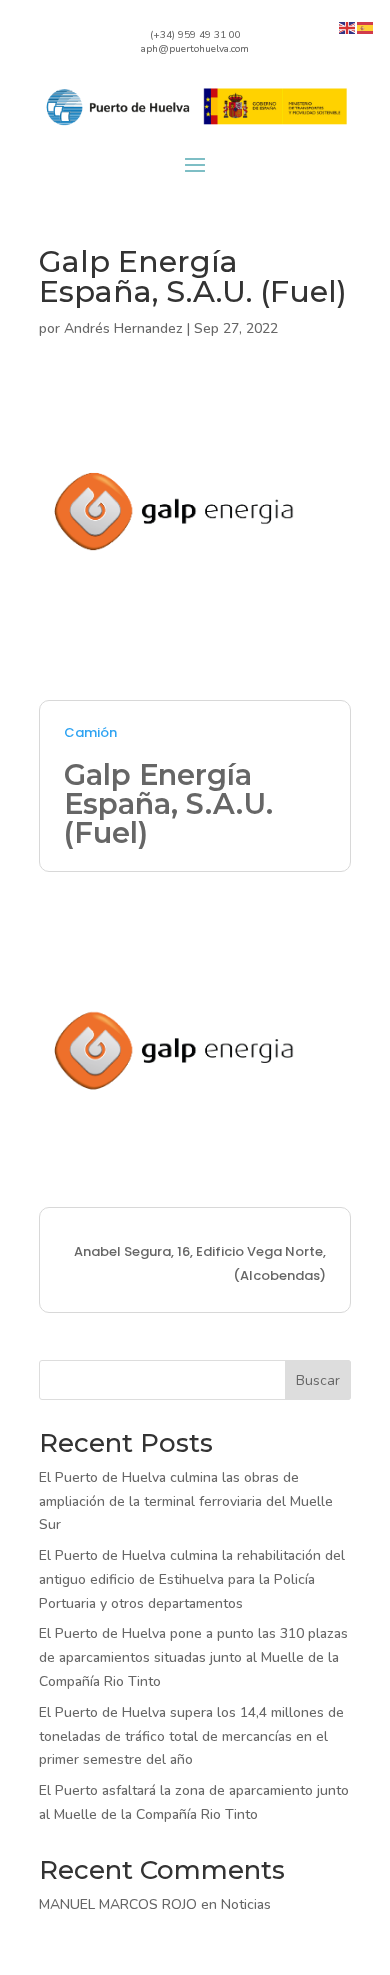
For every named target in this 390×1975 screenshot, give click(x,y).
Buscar (318, 1380)
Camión (90, 733)
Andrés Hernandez (123, 328)
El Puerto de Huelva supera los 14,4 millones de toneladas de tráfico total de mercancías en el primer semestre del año (191, 1736)
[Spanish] (366, 26)
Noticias (246, 1904)
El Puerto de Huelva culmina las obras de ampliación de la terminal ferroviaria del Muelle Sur (186, 1501)
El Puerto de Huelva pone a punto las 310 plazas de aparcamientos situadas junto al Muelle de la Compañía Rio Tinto (193, 1657)
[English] (348, 26)
